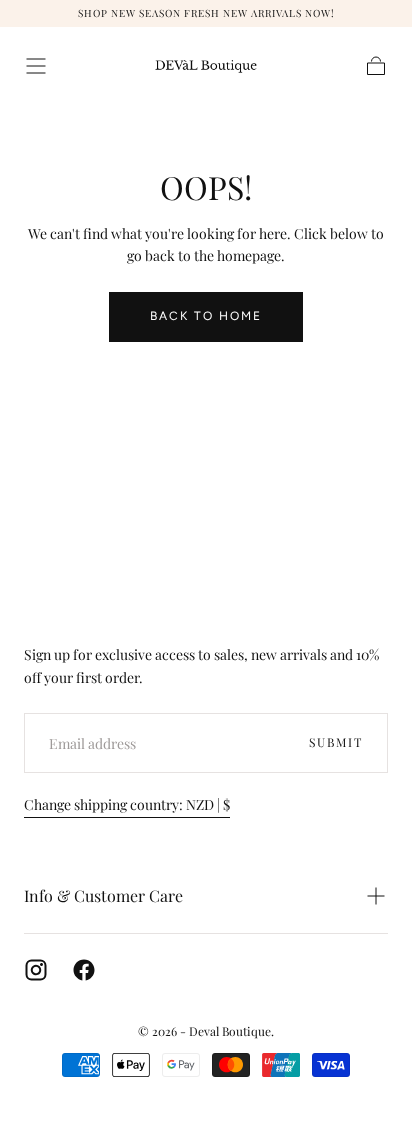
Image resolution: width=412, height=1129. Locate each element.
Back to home (206, 316)
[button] (36, 66)
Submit (336, 742)
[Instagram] (36, 970)
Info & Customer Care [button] (103, 895)
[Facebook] (84, 970)
